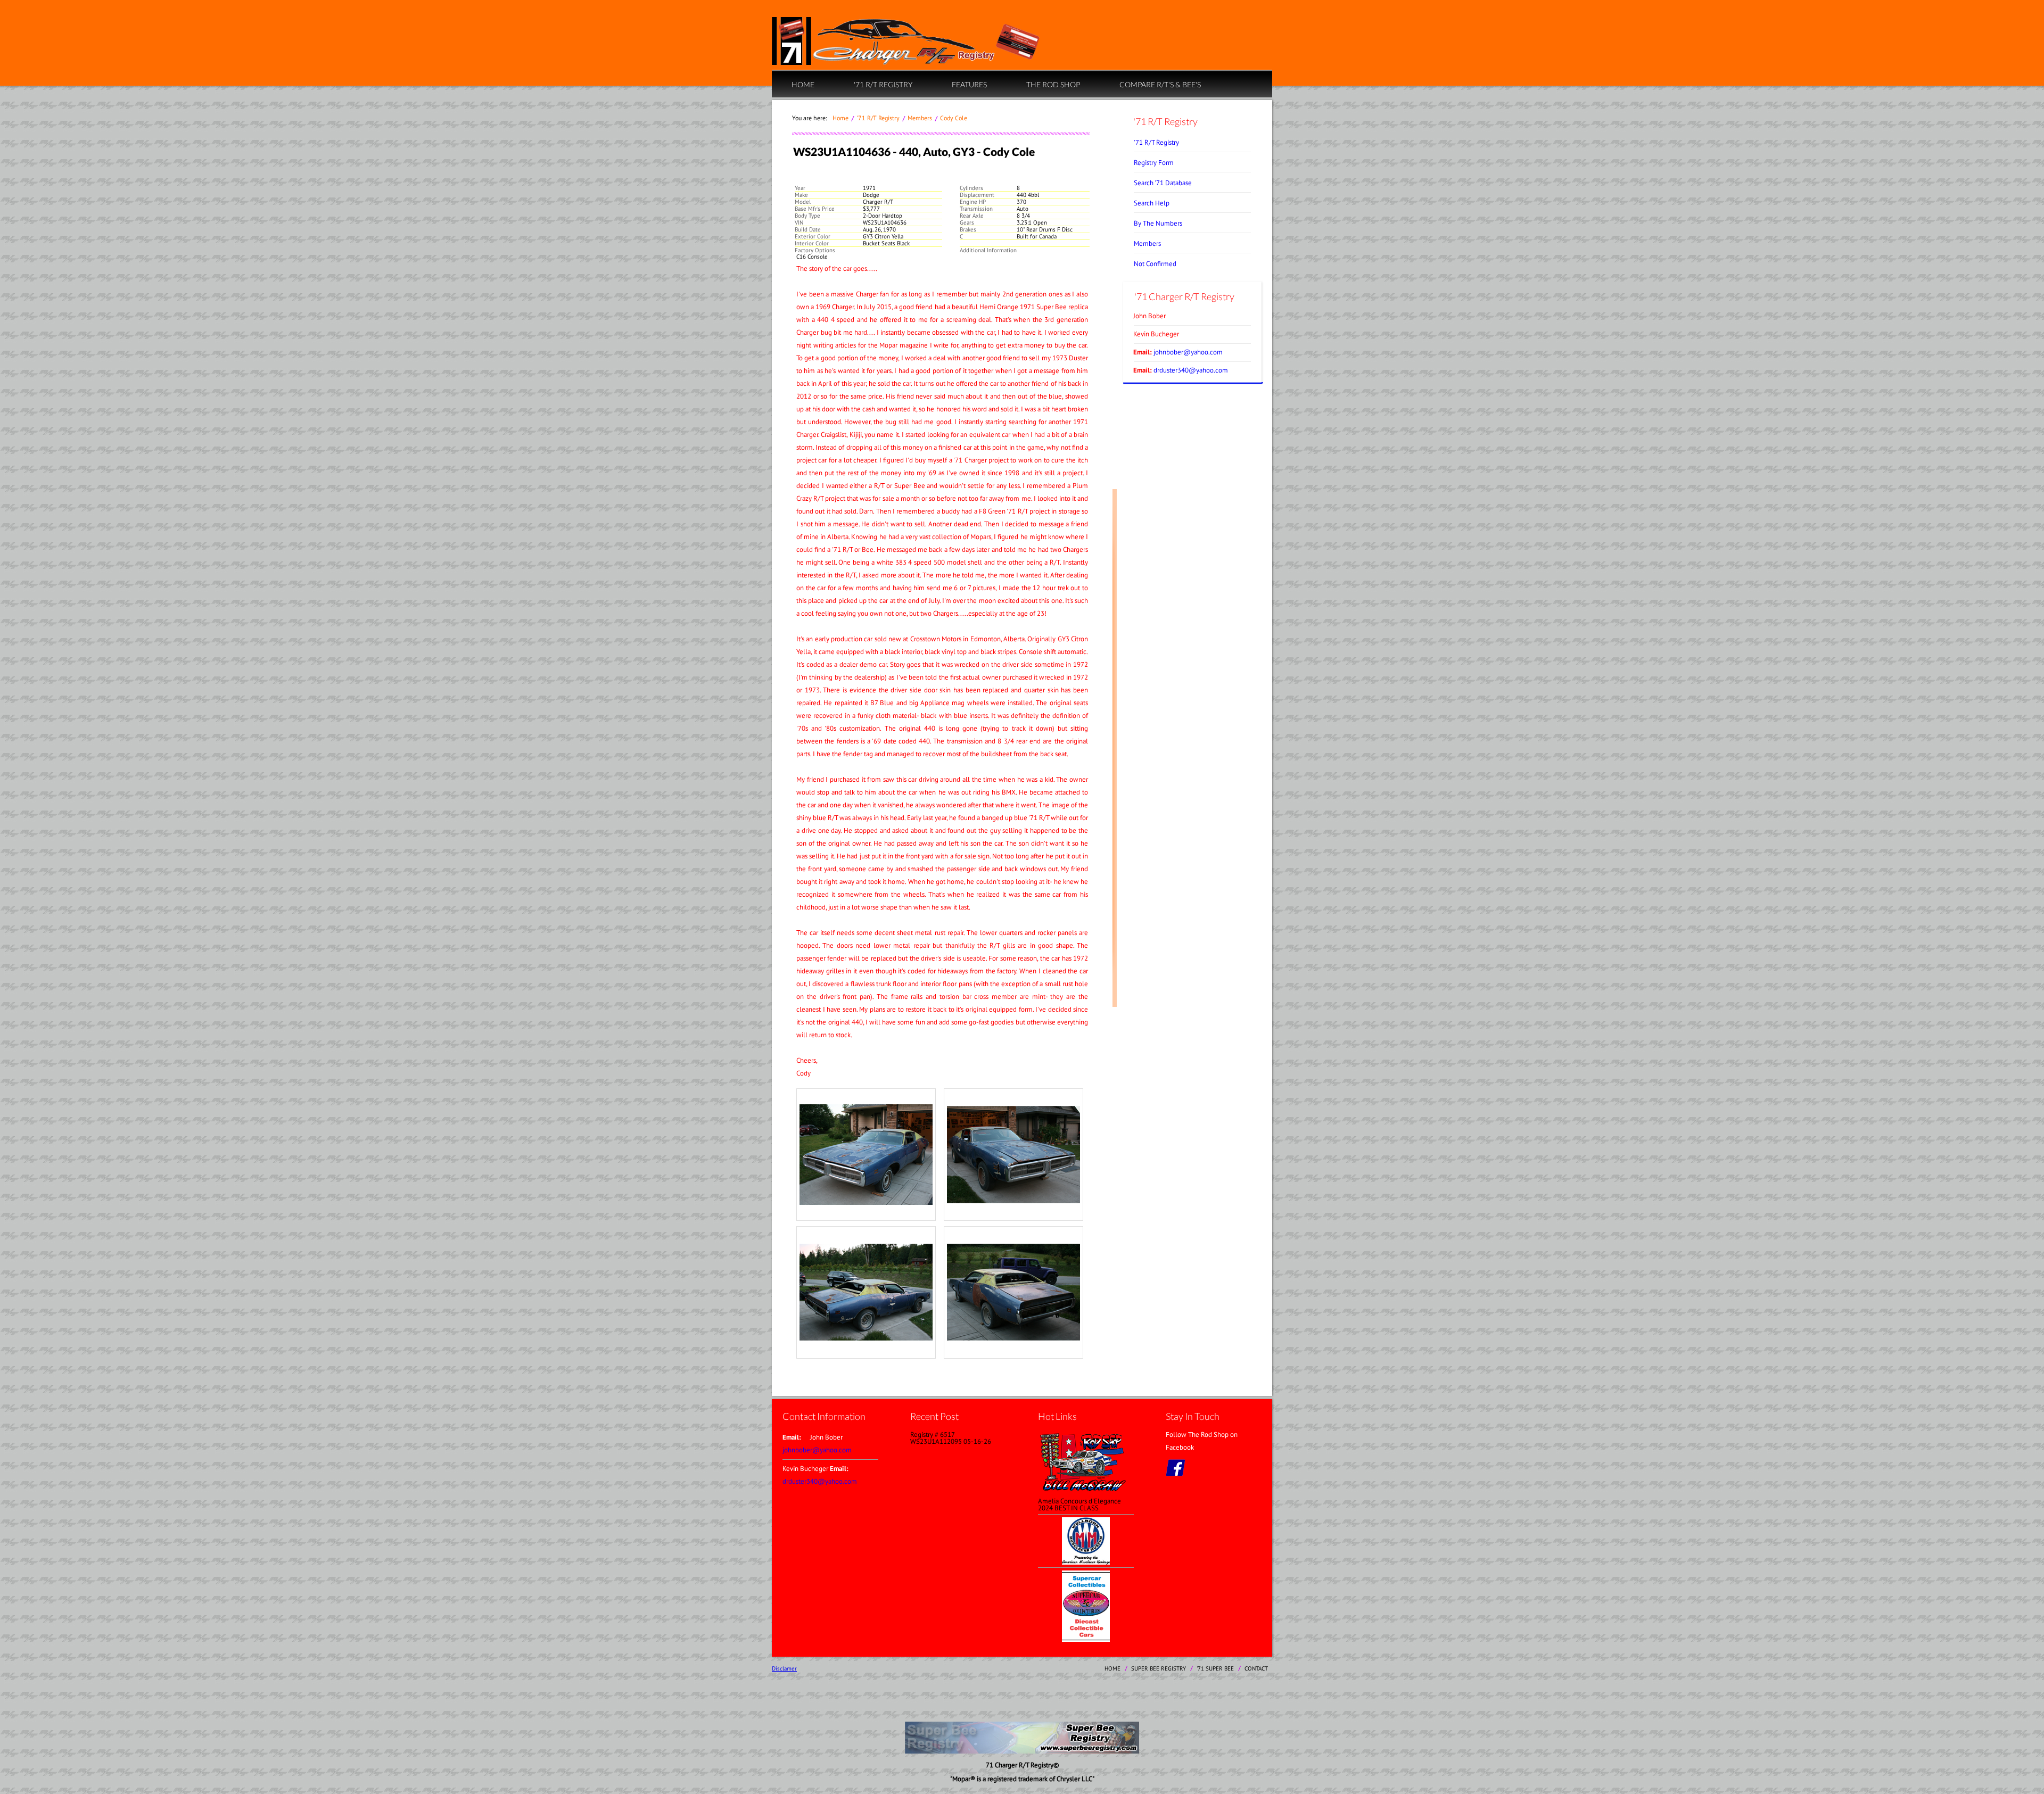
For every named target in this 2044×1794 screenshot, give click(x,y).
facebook (1175, 1468)
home (803, 84)
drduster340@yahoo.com (1191, 370)
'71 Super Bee (1215, 1668)
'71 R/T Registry (883, 84)
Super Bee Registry (1159, 1668)
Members (920, 118)
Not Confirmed (1155, 264)
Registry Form (1154, 163)
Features (969, 84)
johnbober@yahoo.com (1188, 352)
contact (1256, 1668)
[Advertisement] (1022, 1698)
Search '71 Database (1163, 183)
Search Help (1152, 203)
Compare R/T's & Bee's (1160, 84)
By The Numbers (1158, 223)
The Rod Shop (1053, 84)
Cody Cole (954, 118)
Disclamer (784, 1668)
